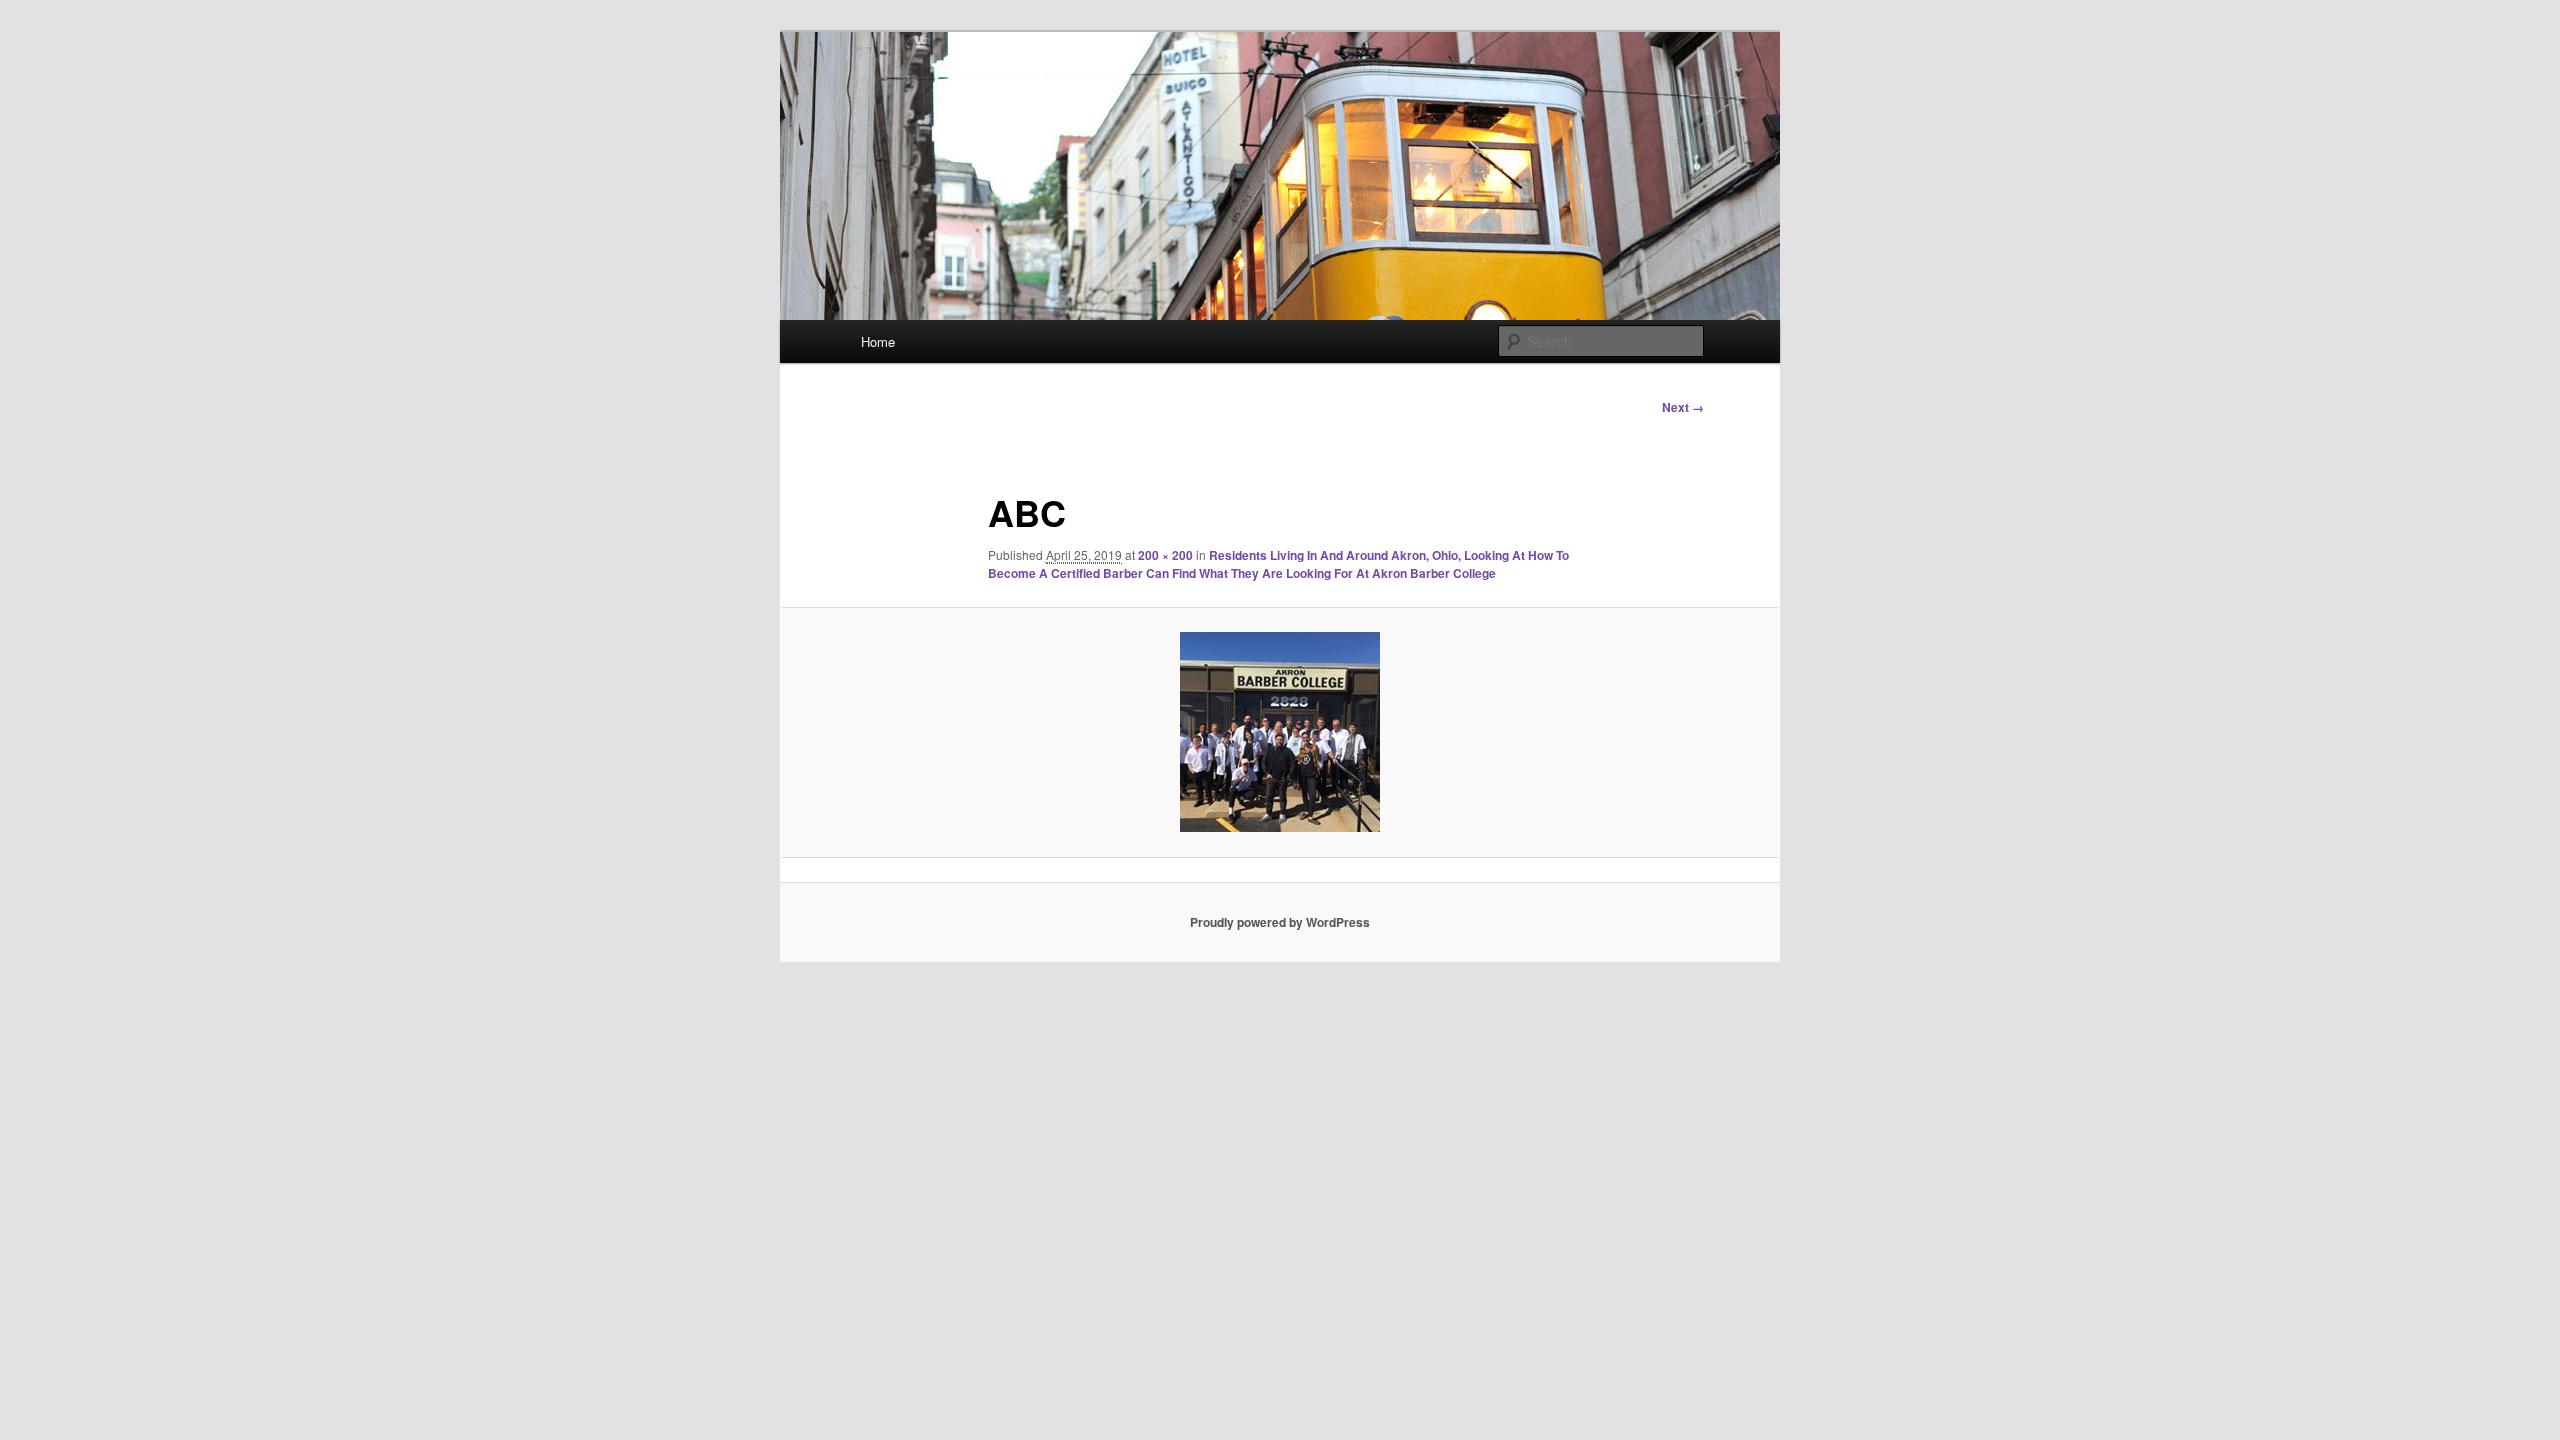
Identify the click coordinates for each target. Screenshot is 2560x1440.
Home (878, 341)
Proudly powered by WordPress (1280, 922)
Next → (1683, 407)
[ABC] (1280, 732)
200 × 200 (1165, 555)
